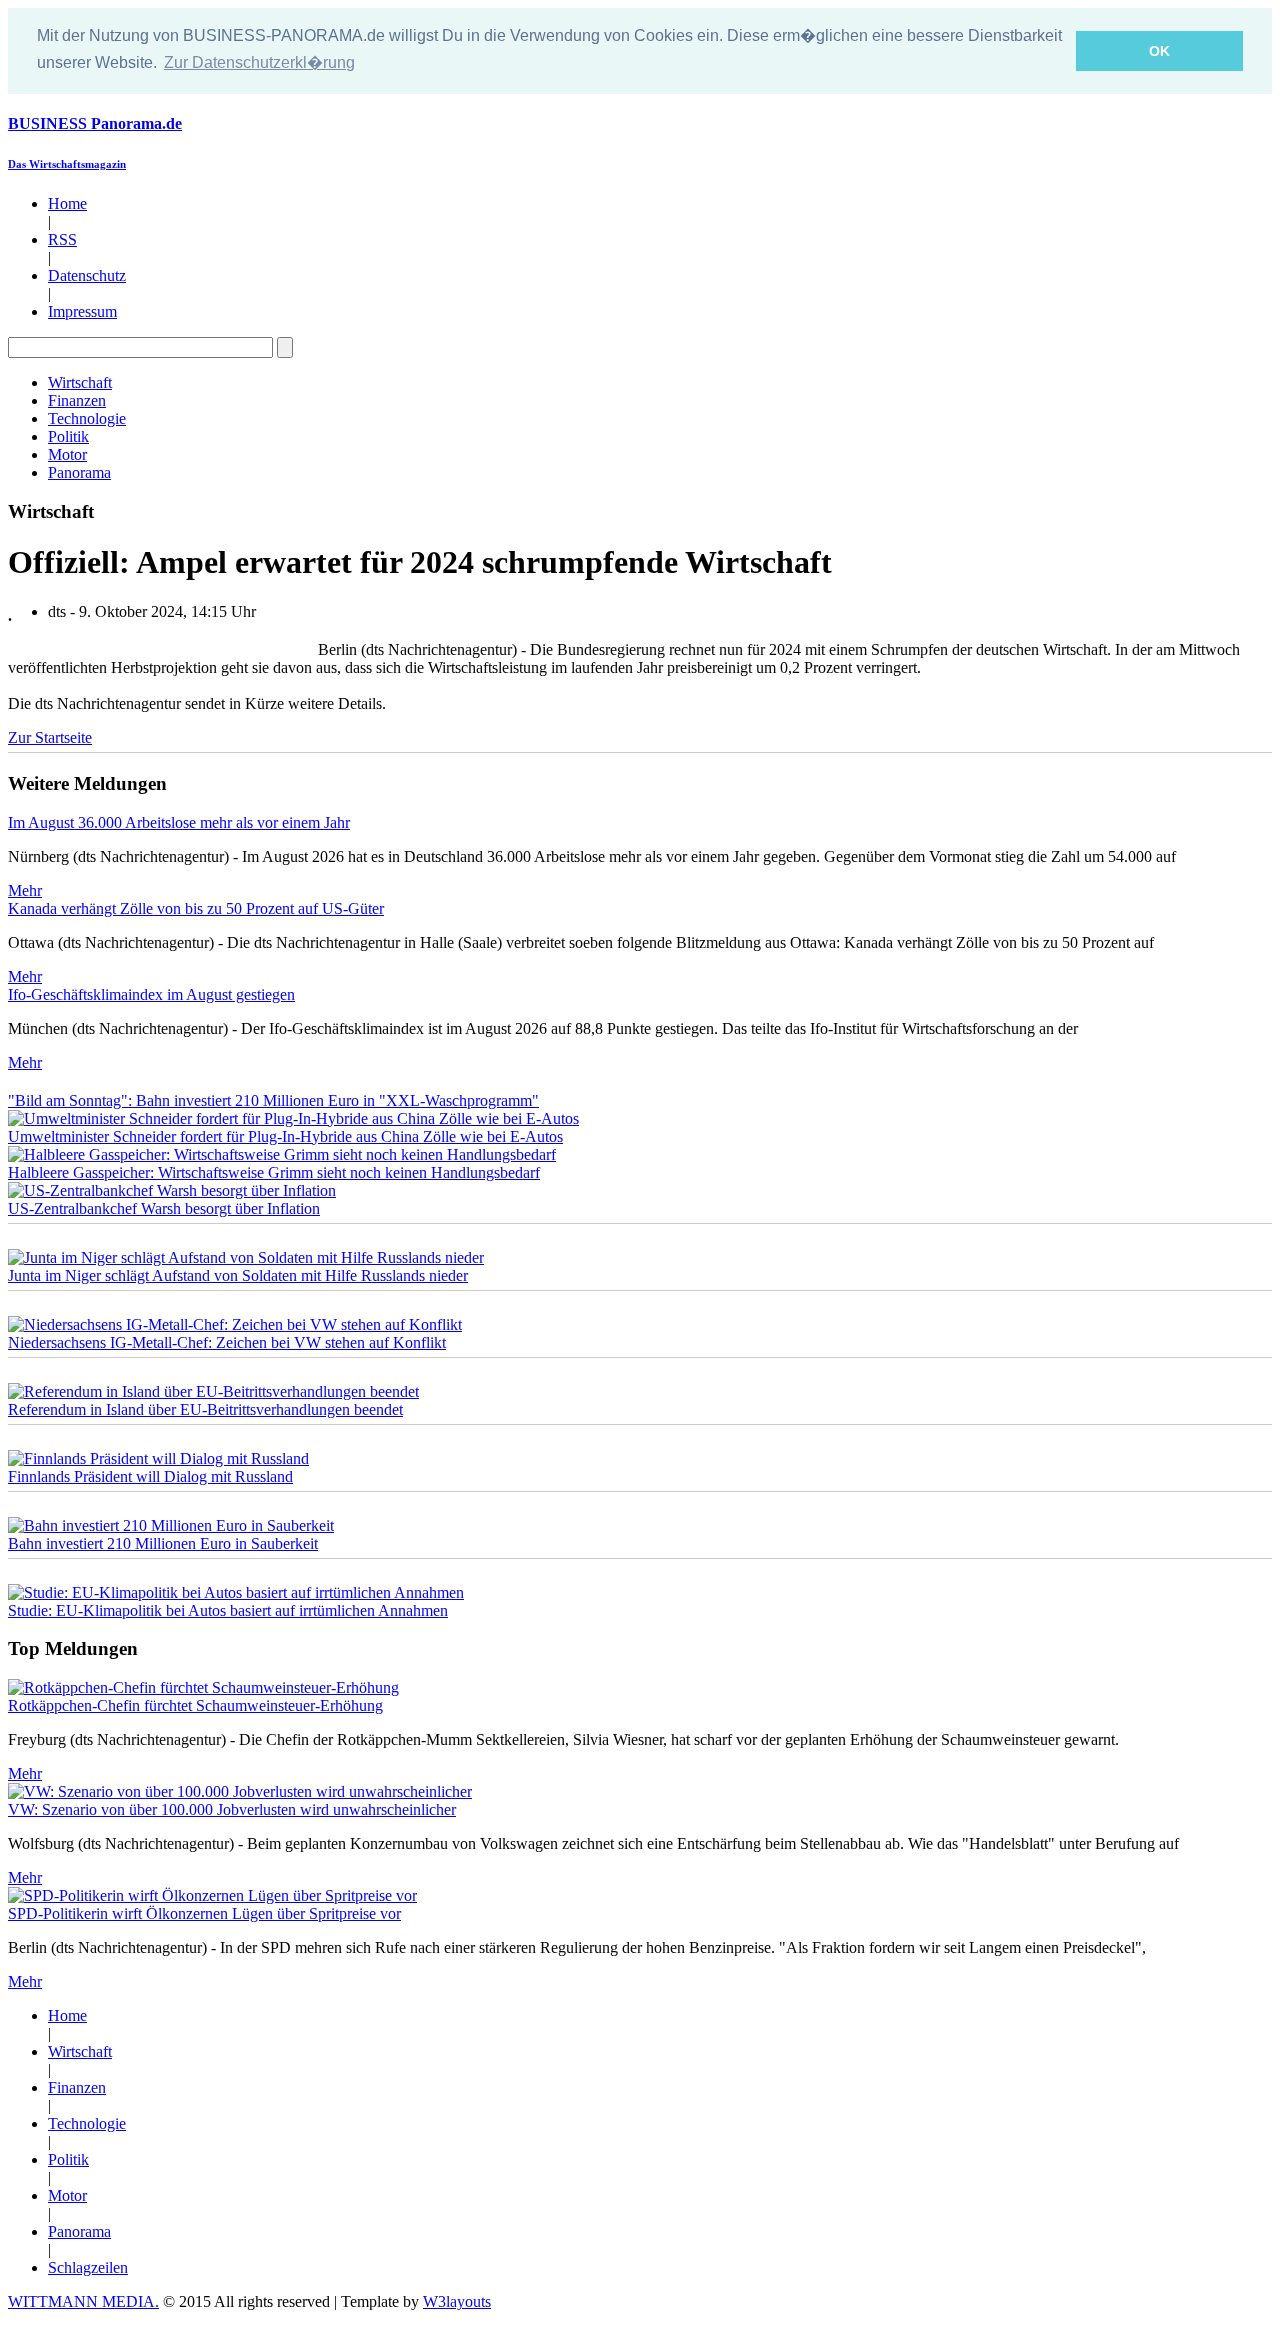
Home (67, 203)
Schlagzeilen (88, 2267)
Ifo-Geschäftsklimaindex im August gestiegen (151, 994)
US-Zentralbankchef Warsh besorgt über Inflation (164, 1208)
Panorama (79, 472)
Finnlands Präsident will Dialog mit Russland (150, 1476)
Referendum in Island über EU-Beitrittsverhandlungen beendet (205, 1409)
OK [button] (1159, 51)
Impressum (82, 311)
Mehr (25, 890)
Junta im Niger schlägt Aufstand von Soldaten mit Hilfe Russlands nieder (238, 1275)
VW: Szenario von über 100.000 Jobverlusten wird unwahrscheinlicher (232, 1809)
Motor (67, 454)
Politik (68, 436)
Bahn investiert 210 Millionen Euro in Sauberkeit (163, 1543)
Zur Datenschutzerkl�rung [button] (259, 62)
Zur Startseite (50, 737)
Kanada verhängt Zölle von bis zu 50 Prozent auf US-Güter (196, 908)
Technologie (87, 418)
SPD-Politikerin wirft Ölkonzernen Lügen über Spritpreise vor (204, 1913)
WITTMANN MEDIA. (83, 2301)
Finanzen (77, 400)
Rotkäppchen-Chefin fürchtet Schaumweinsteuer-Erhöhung (195, 1705)
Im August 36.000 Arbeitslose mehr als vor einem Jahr (179, 822)
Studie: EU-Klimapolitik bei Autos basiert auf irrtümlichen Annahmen (228, 1610)
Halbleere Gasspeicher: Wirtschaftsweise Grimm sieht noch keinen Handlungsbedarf (274, 1172)
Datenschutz (87, 275)
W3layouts (457, 2301)
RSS (62, 239)
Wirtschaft (80, 382)
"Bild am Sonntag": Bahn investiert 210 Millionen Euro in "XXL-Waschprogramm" (273, 1100)
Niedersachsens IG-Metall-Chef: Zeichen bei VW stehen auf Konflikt (227, 1342)
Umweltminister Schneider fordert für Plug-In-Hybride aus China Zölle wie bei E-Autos (285, 1136)
